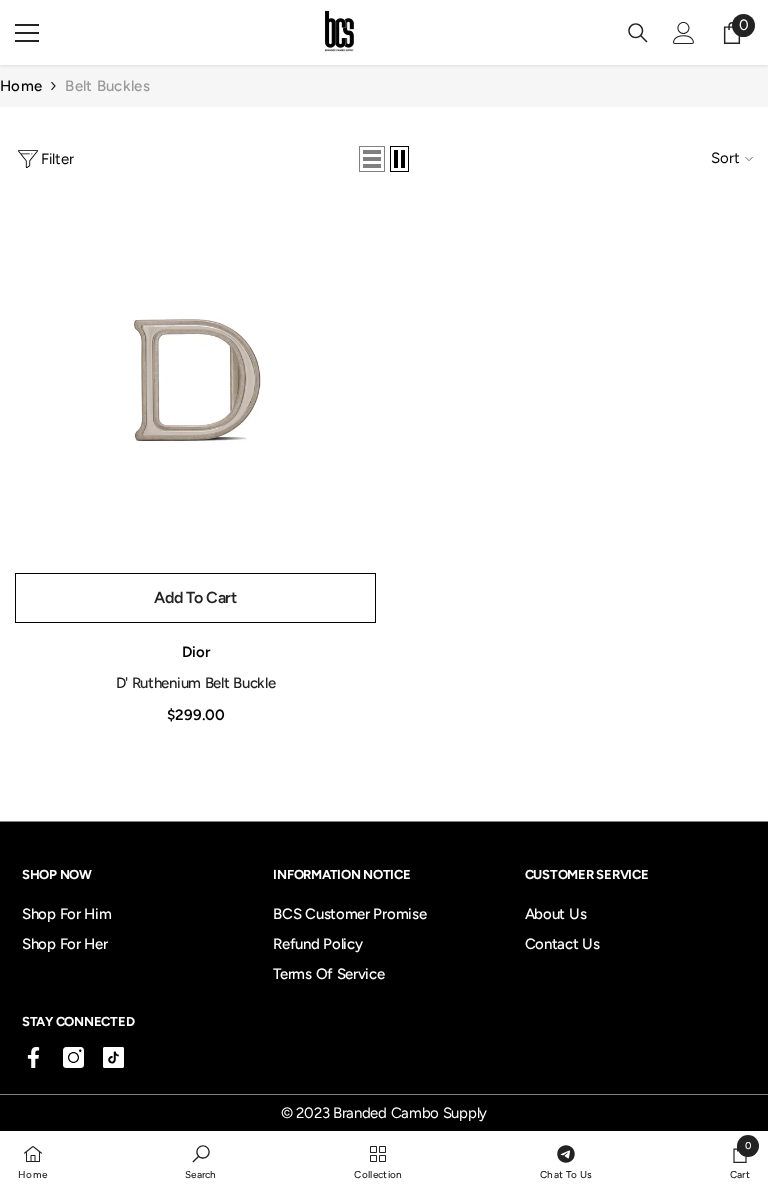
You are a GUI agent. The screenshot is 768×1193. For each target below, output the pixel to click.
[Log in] (684, 33)
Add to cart (195, 597)
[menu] (27, 33)
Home (21, 86)
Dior (196, 652)
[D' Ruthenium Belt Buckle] (195, 382)
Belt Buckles (107, 86)
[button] (372, 159)
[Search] (638, 33)
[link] (201, 1161)
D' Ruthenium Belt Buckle (196, 683)
